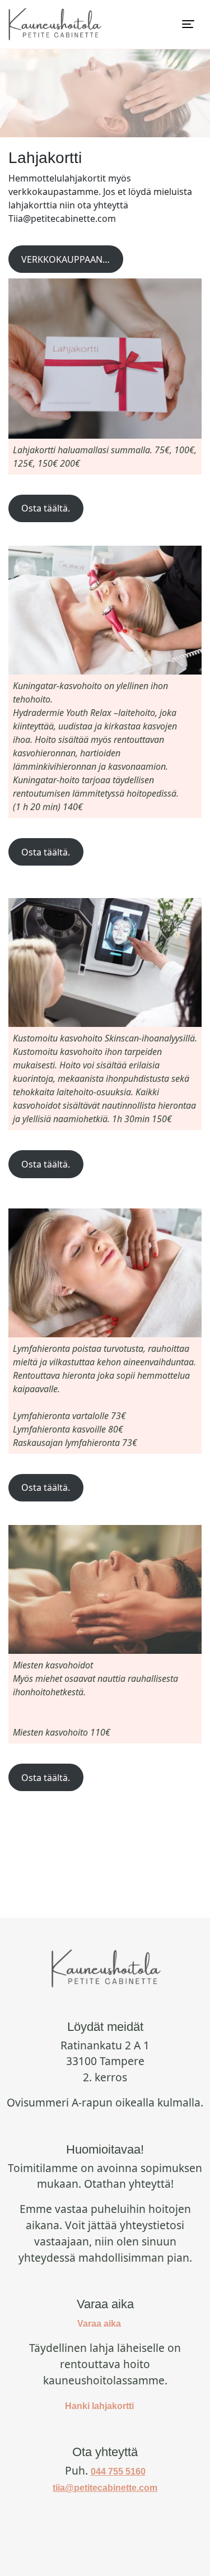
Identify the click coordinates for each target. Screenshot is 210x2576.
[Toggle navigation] (188, 24)
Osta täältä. (46, 508)
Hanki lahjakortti (99, 2406)
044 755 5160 (118, 2472)
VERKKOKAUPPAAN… (66, 259)
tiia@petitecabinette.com (105, 2488)
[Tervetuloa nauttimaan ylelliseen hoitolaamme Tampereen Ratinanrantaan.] (54, 24)
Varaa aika (99, 2324)
